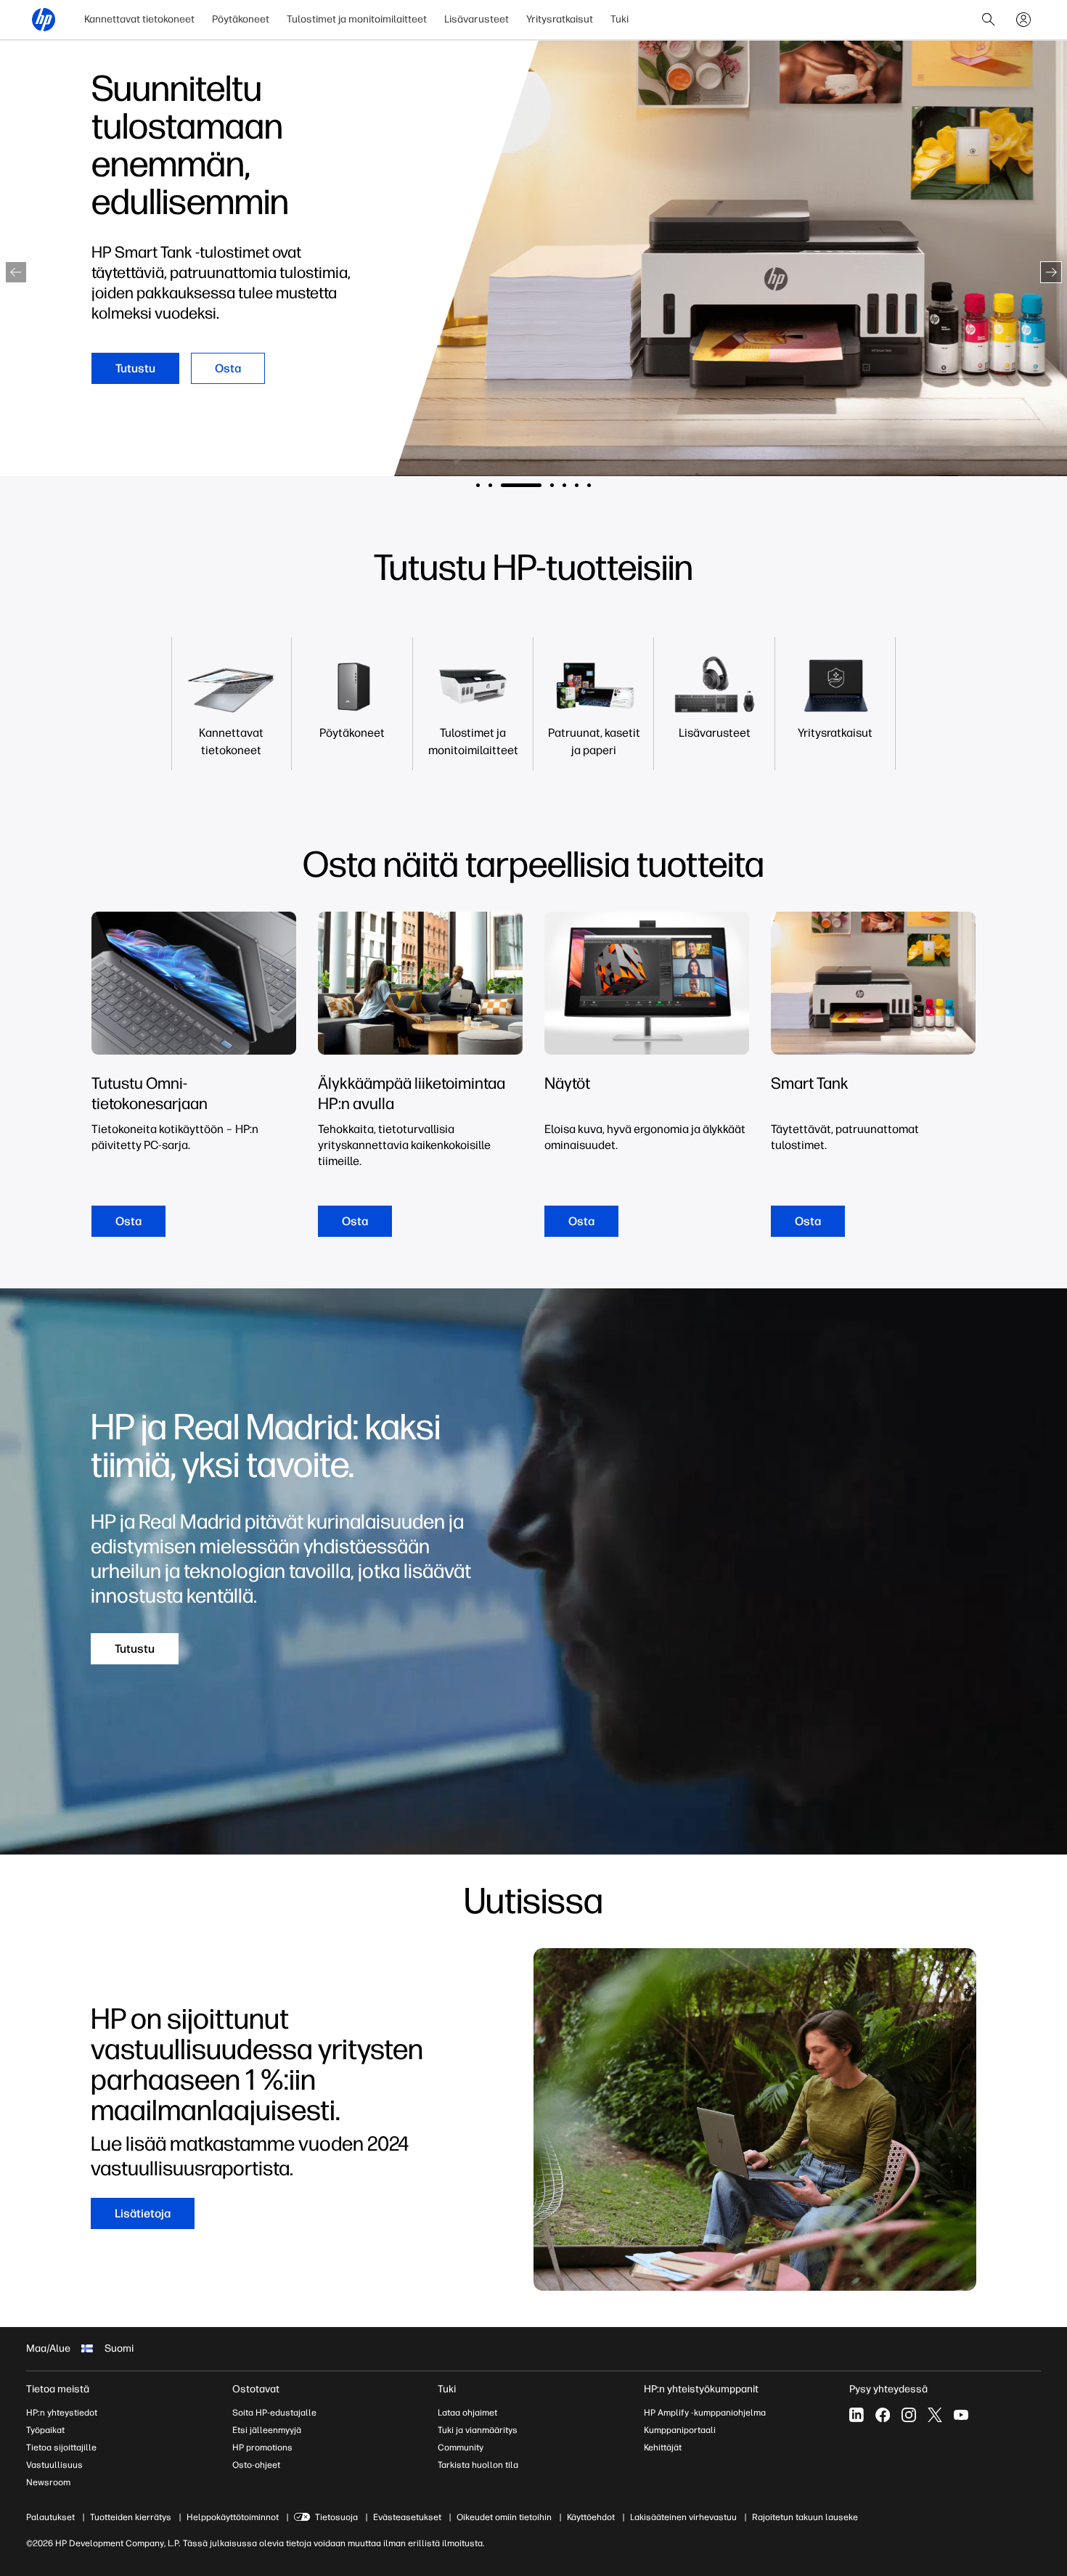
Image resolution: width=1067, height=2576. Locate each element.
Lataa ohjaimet (467, 2413)
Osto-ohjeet (256, 2465)
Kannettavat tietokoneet (139, 19)
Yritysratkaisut (560, 19)
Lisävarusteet (477, 19)
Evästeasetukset (407, 2517)
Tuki (620, 19)
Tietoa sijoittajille (61, 2448)
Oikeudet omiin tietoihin (504, 2517)
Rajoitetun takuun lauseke (805, 2517)
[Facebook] (883, 2415)
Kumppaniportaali (680, 2430)
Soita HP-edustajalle (274, 2413)
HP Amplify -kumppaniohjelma (705, 2413)
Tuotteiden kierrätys (131, 2517)
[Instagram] (909, 2415)
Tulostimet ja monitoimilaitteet (357, 19)
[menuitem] (139, 20)
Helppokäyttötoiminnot (233, 2517)
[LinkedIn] (857, 2415)
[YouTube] (961, 2415)
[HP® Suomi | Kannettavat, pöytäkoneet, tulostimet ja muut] (44, 20)
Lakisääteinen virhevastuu (683, 2517)
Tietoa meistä (58, 2389)
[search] (989, 20)
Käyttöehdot (591, 2517)
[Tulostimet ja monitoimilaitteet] (473, 742)
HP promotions (262, 2448)
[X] (935, 2415)
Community (461, 2448)
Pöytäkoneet (241, 19)
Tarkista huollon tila (478, 2465)
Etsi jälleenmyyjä (267, 2430)
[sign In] (1023, 20)
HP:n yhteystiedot (62, 2413)
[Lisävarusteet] (714, 733)
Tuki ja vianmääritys (478, 2430)
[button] (16, 272)
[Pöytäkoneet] (352, 733)
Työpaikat (45, 2430)
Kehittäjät (663, 2448)
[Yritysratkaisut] (835, 733)
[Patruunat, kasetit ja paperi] (594, 742)
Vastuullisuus (54, 2465)
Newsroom (48, 2482)
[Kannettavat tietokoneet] (232, 742)
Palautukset (50, 2517)
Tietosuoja (336, 2517)
